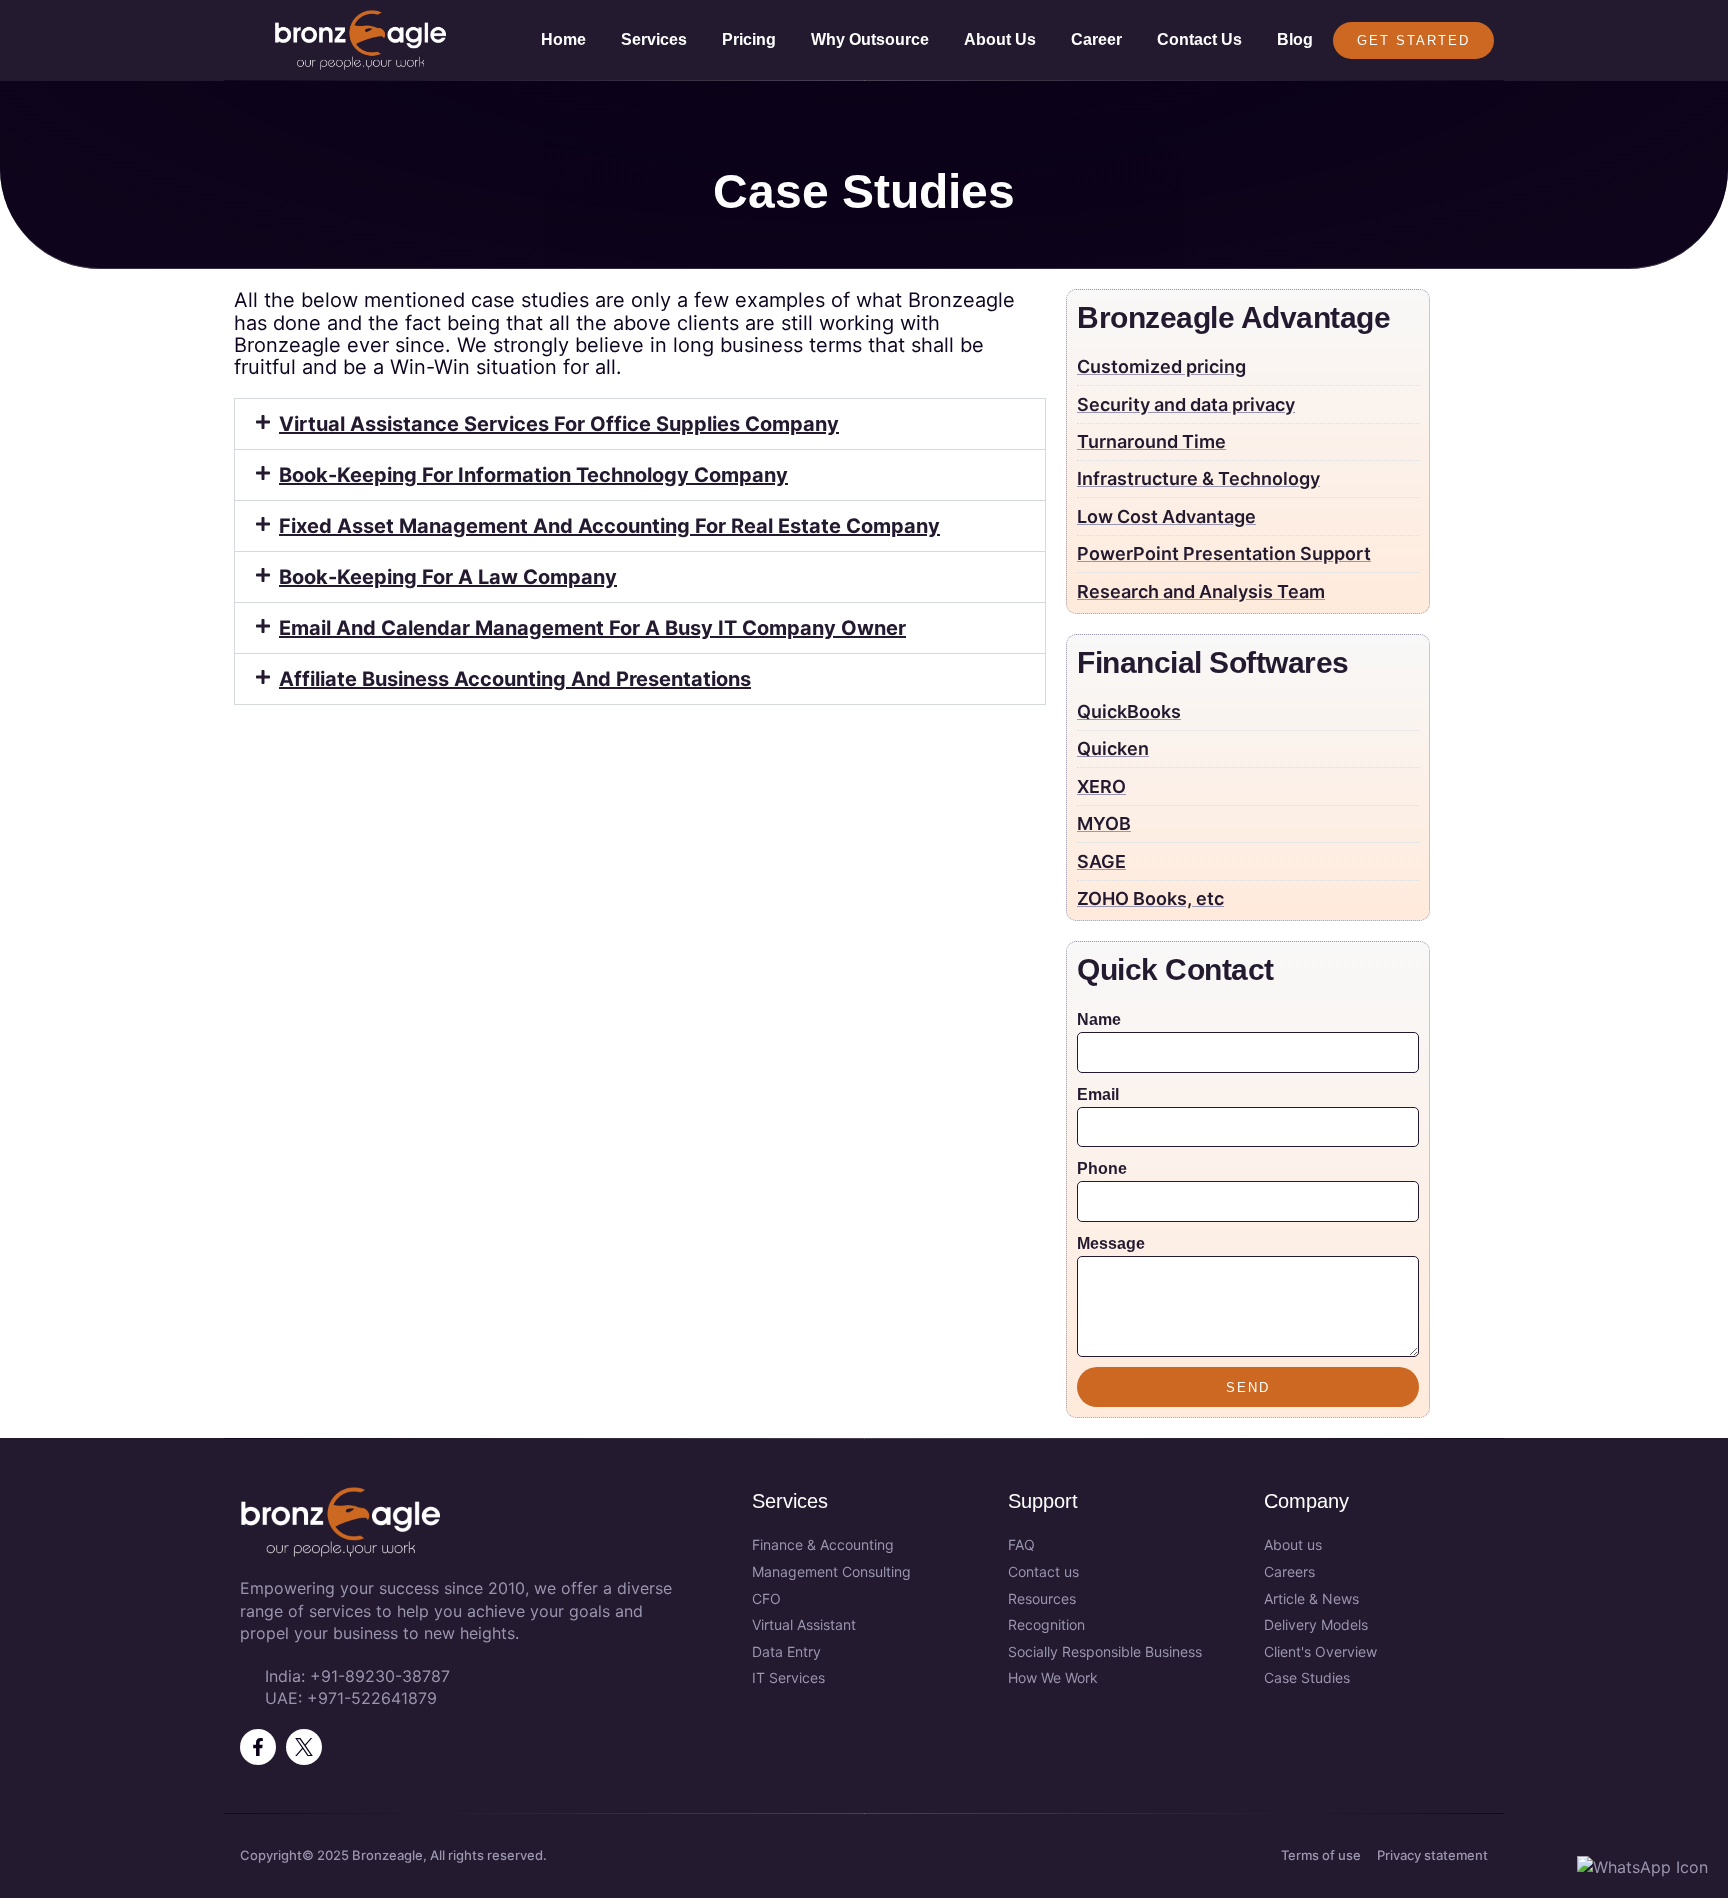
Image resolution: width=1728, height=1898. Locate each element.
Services (654, 39)
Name (1099, 1019)
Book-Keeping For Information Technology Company (533, 475)
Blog (1295, 39)
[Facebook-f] (258, 1747)
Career (1096, 39)
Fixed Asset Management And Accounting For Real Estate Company (609, 526)
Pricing (749, 39)
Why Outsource (870, 39)
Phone (1102, 1168)
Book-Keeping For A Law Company (448, 577)
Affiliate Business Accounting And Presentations (515, 679)
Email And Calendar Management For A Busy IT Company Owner (592, 628)
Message (1111, 1243)
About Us (1000, 39)
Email (1098, 1094)
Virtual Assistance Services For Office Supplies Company (559, 424)
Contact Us (1199, 39)
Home (563, 39)
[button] (640, 424)
